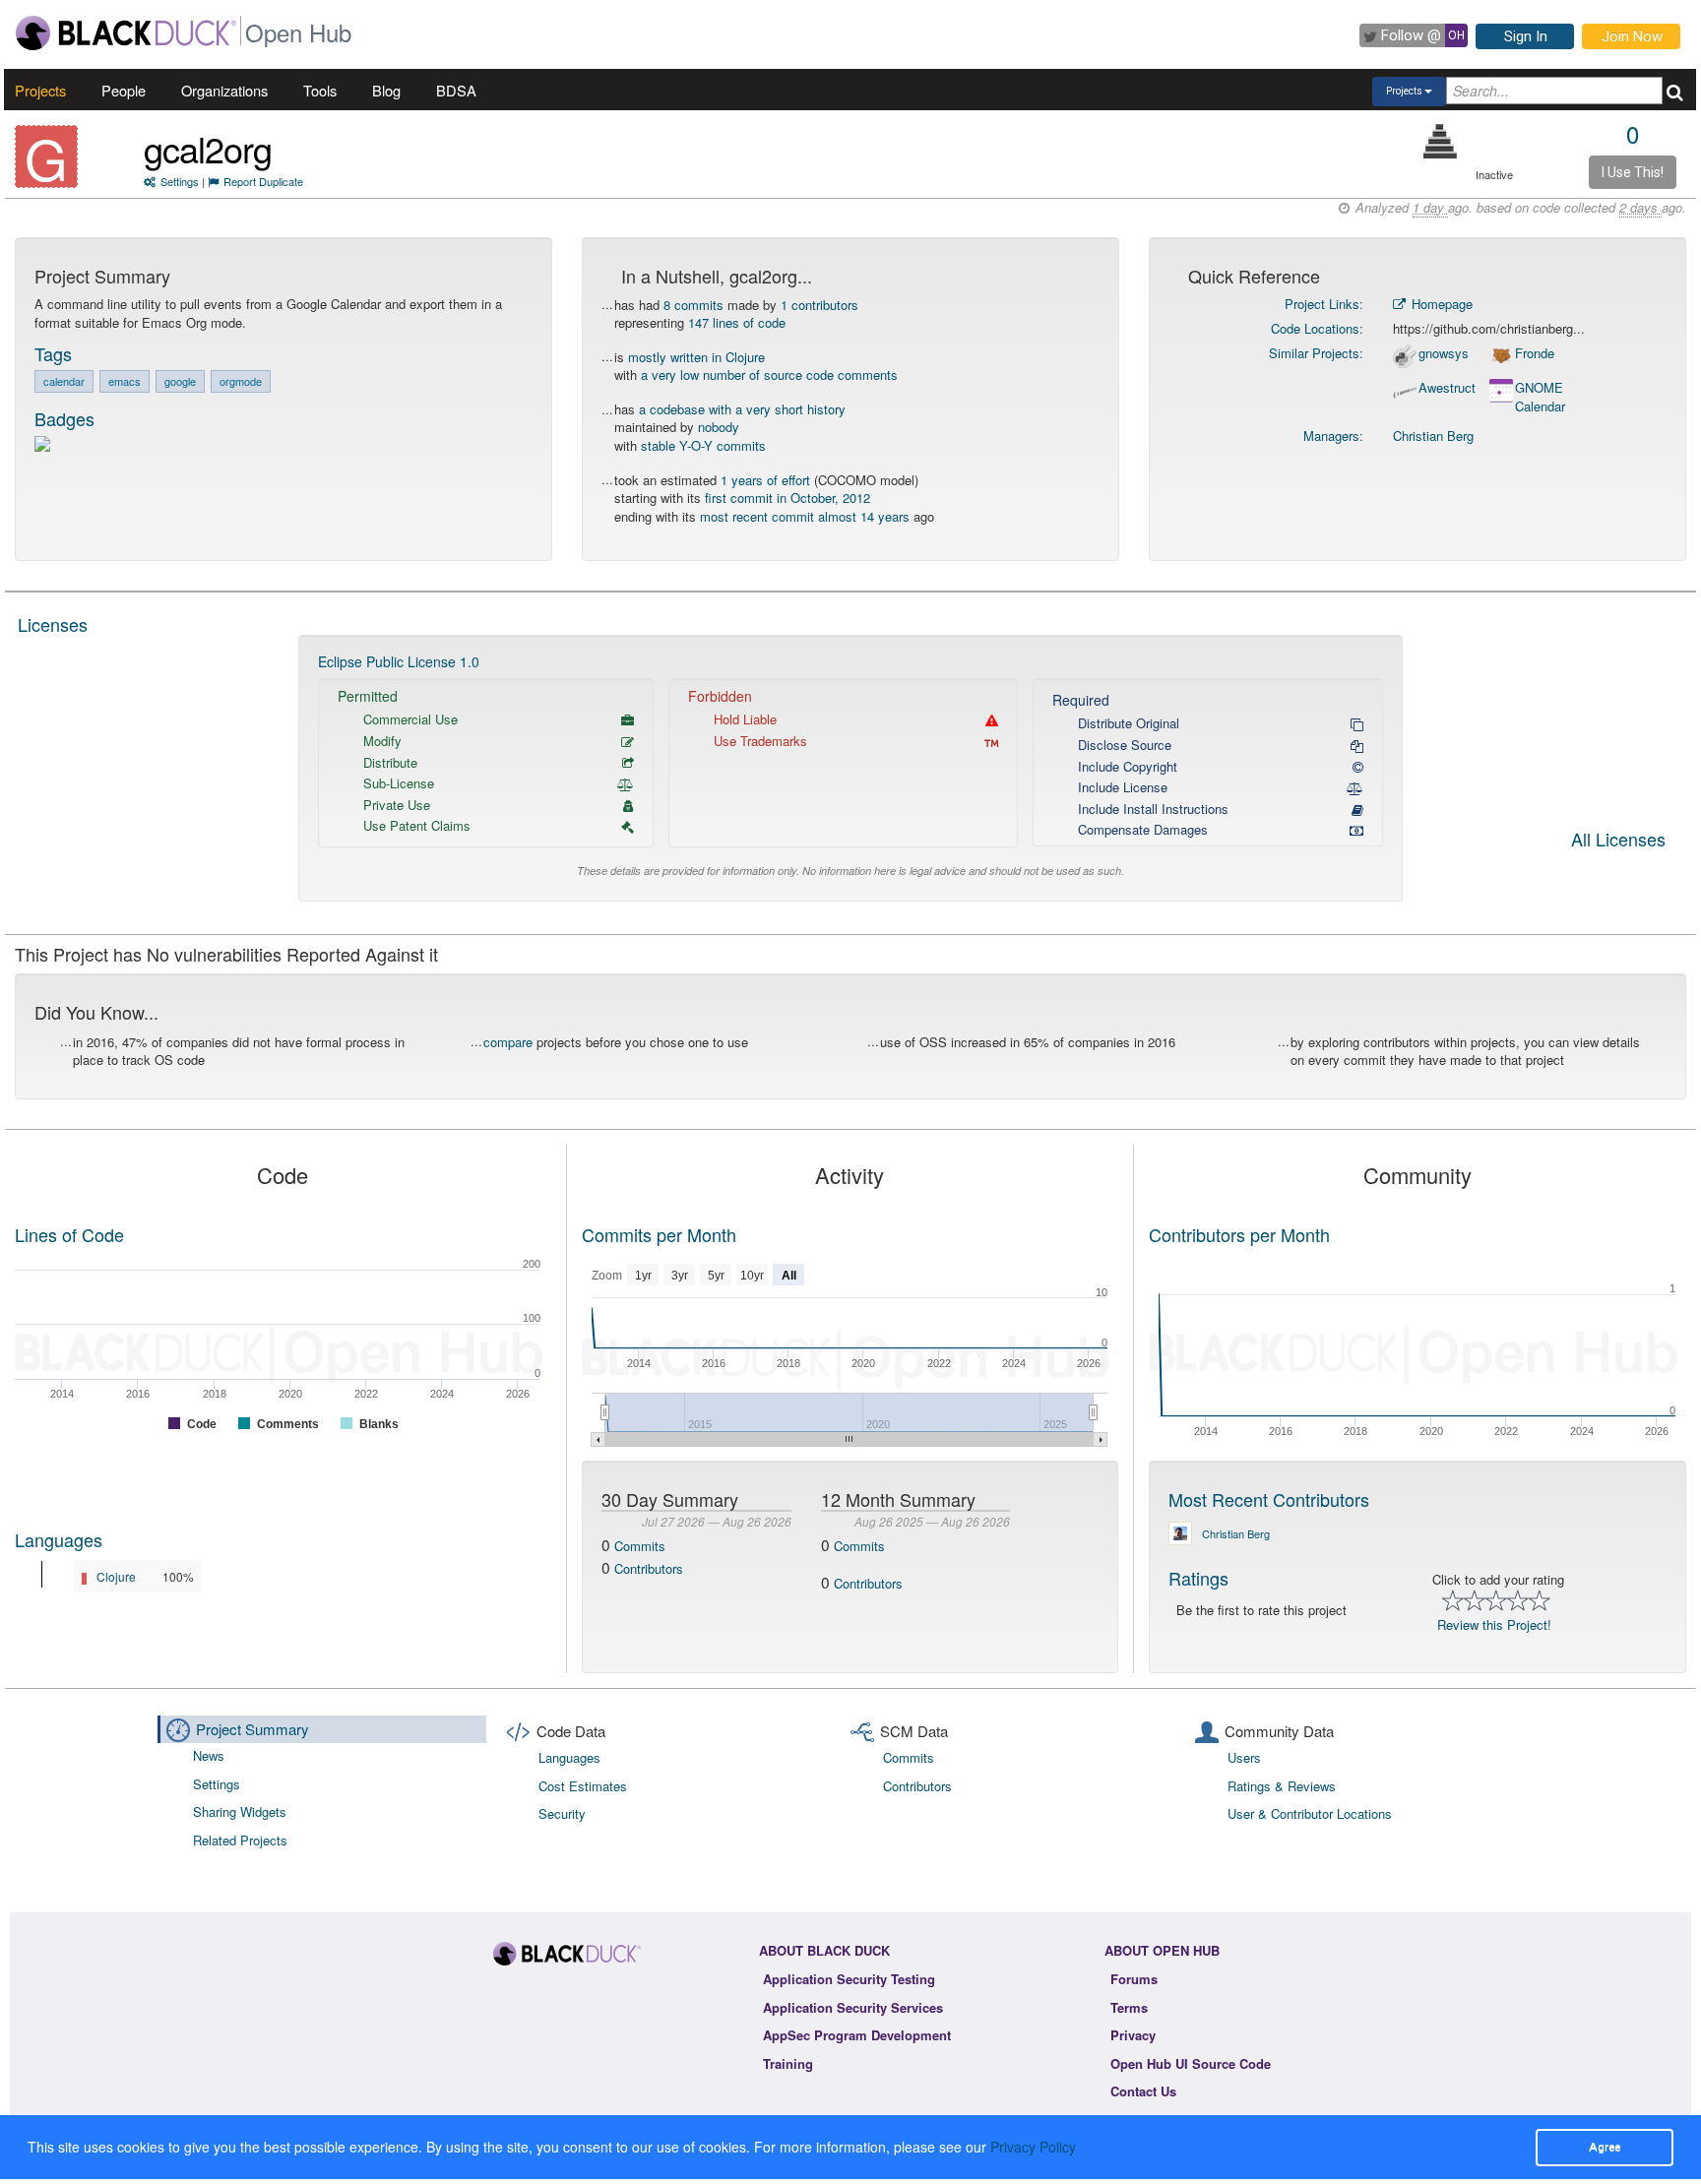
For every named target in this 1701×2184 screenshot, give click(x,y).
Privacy (1133, 2035)
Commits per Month (659, 1234)
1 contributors (819, 305)
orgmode (241, 381)
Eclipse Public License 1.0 (399, 661)
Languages (59, 1539)
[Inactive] (1441, 141)
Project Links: (1324, 304)
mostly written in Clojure (696, 357)
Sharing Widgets (240, 1811)
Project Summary (252, 1729)
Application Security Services (853, 2007)
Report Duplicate (263, 181)
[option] (850, 768)
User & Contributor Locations (1310, 1813)
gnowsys (1444, 353)
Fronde (1535, 353)
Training (788, 2063)
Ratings (1198, 1578)
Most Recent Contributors (1269, 1499)
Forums (1134, 1979)
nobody (719, 427)
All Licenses (1618, 841)
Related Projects (240, 1840)
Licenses (53, 624)
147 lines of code (737, 322)
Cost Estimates (583, 1786)
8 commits (693, 305)
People (124, 90)
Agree (1605, 2147)
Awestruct (1447, 388)
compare (508, 1042)
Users (1244, 1757)
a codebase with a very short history (742, 409)
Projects (40, 90)
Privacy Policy (1033, 2147)
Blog (386, 90)
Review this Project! (1494, 1624)
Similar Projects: (1316, 353)
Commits (640, 1546)
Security (562, 1813)
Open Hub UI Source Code (1191, 2063)
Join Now (1632, 36)
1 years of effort (765, 480)
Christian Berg (1433, 436)
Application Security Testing (849, 1979)
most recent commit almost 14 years (805, 516)
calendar (64, 381)
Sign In (1526, 36)
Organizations (224, 90)
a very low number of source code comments (769, 374)
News (209, 1755)
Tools (320, 90)
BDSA (456, 90)
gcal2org (208, 148)
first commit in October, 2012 (787, 498)
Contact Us (1143, 2091)
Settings (180, 181)
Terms (1129, 2007)
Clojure (116, 1576)
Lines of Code (69, 1234)
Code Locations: (1317, 328)
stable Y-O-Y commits (703, 445)
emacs (125, 381)
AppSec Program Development (857, 2035)
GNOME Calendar (1540, 397)
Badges (64, 418)
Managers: (1333, 436)
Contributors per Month (1239, 1234)
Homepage (1440, 304)
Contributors (649, 1568)
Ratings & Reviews (1282, 1786)
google (180, 381)
